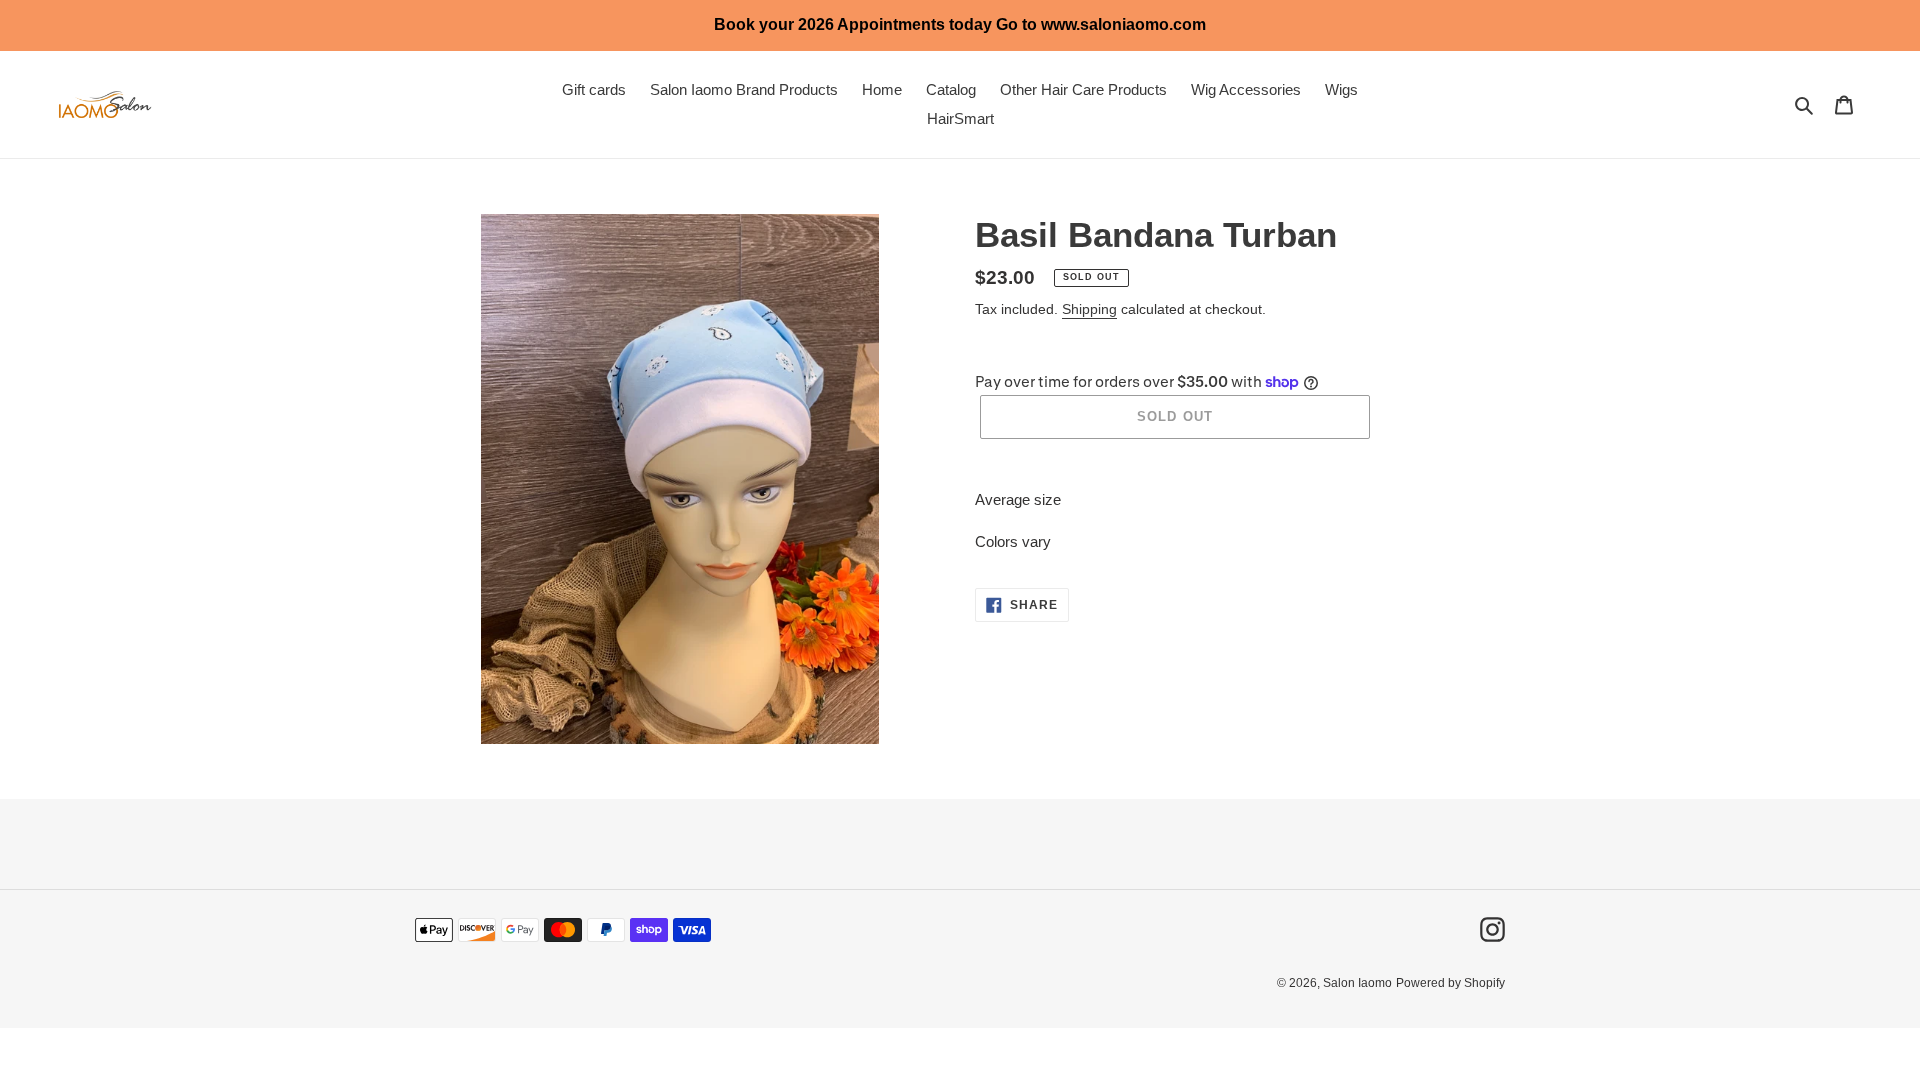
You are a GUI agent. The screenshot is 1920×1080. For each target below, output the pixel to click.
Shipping (1089, 309)
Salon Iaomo (1357, 983)
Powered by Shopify (1450, 983)
